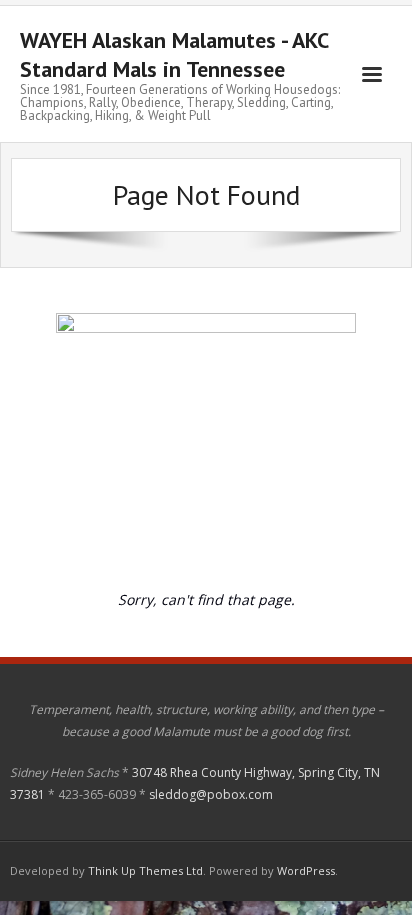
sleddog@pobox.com (211, 794)
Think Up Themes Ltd (145, 870)
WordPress (306, 870)
